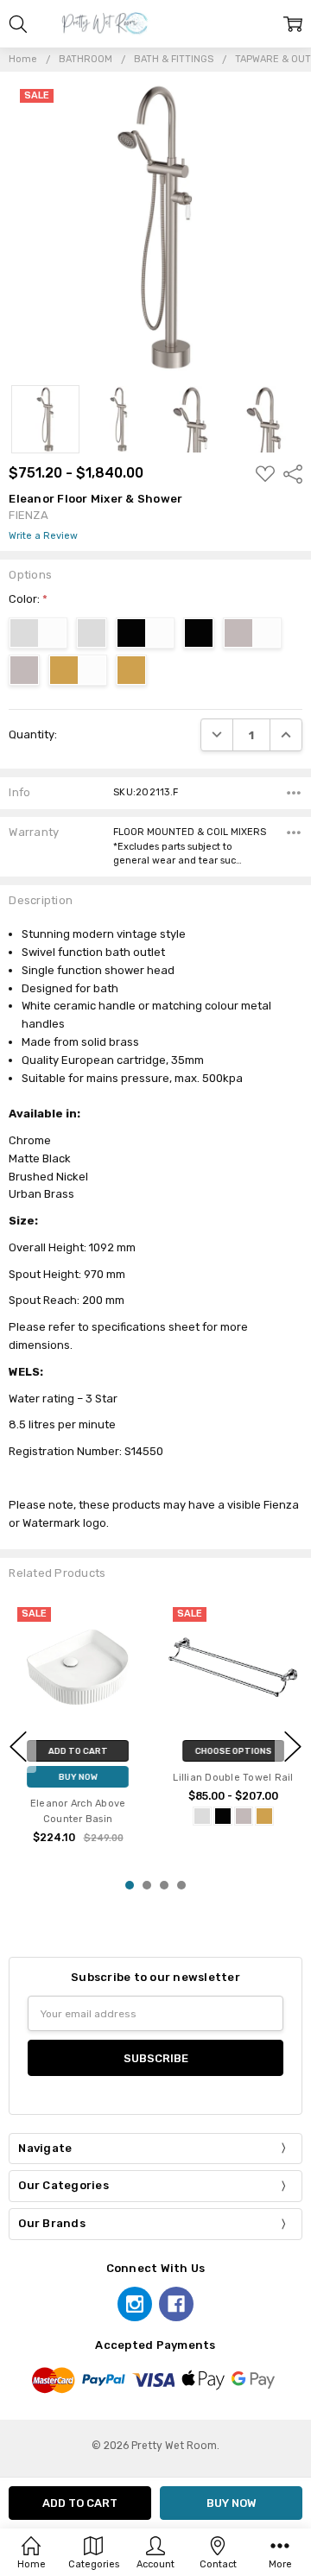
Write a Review (43, 536)
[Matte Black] (223, 1816)
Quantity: (33, 734)
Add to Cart (77, 1752)
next (293, 1746)
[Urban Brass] (264, 1816)
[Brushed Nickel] (244, 1816)
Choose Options (233, 1752)
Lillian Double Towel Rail (233, 1779)
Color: (28, 599)
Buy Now (77, 1778)
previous (18, 1746)
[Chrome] (202, 1816)
